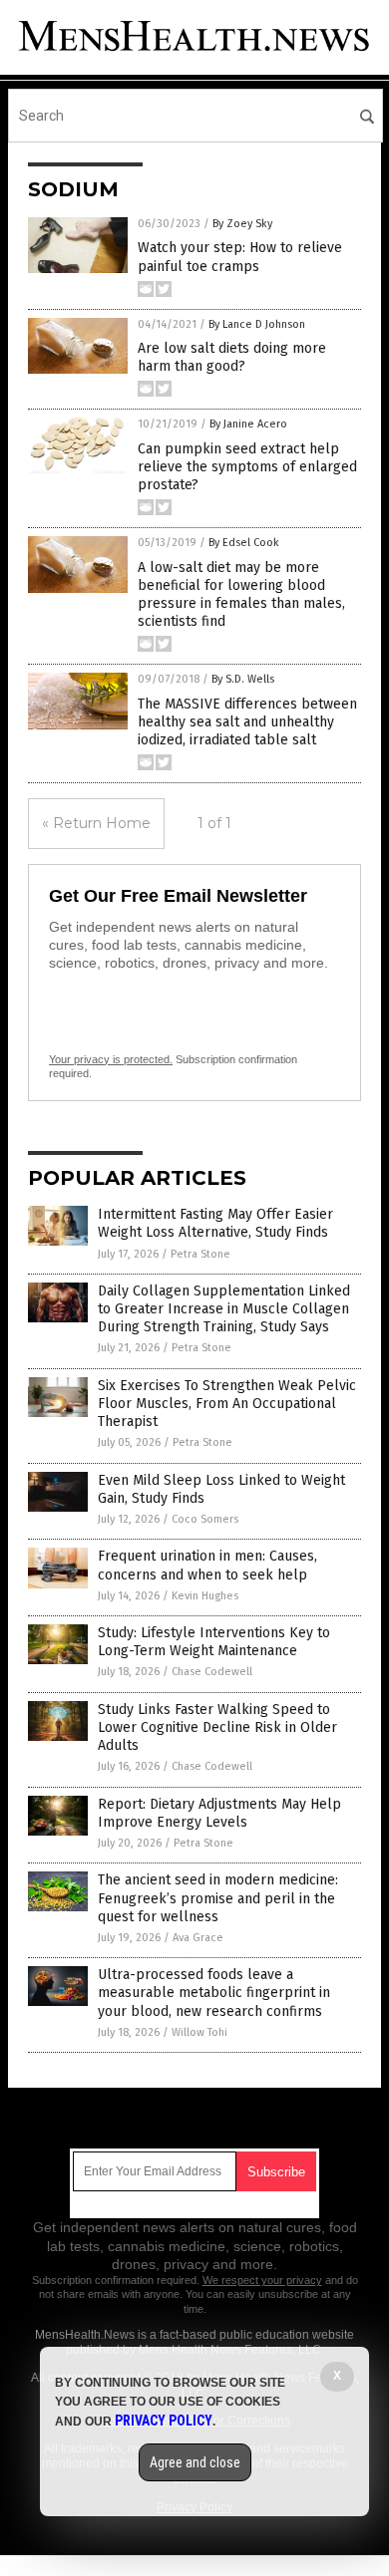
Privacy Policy (164, 2421)
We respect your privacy (262, 2280)
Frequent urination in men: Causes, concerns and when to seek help (207, 1565)
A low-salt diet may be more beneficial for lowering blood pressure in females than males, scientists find (241, 595)
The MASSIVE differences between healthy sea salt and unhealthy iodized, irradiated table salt (247, 722)
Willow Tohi (199, 2032)
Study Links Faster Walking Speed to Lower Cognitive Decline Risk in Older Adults (217, 1727)
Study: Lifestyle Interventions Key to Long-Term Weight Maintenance (214, 1642)
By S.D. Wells (243, 679)
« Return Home (96, 823)
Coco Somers (205, 1519)
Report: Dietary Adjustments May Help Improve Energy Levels (219, 1813)
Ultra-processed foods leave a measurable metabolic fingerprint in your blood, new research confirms (214, 1993)
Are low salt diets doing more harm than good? (232, 357)
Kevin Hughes (205, 1596)
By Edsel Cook (244, 543)
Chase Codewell (212, 1672)
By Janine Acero (248, 424)
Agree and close (195, 2462)
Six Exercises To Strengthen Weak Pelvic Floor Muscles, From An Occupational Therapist (227, 1404)
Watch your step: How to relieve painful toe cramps (240, 257)
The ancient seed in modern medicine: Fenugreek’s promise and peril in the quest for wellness (218, 1898)
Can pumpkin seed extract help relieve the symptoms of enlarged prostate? (247, 467)
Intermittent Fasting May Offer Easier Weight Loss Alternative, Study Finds (215, 1223)
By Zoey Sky (242, 224)
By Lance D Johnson (257, 324)
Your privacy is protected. (111, 1059)
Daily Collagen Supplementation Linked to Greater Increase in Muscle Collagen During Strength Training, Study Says (224, 1309)
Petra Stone (200, 1254)
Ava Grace (198, 1938)
